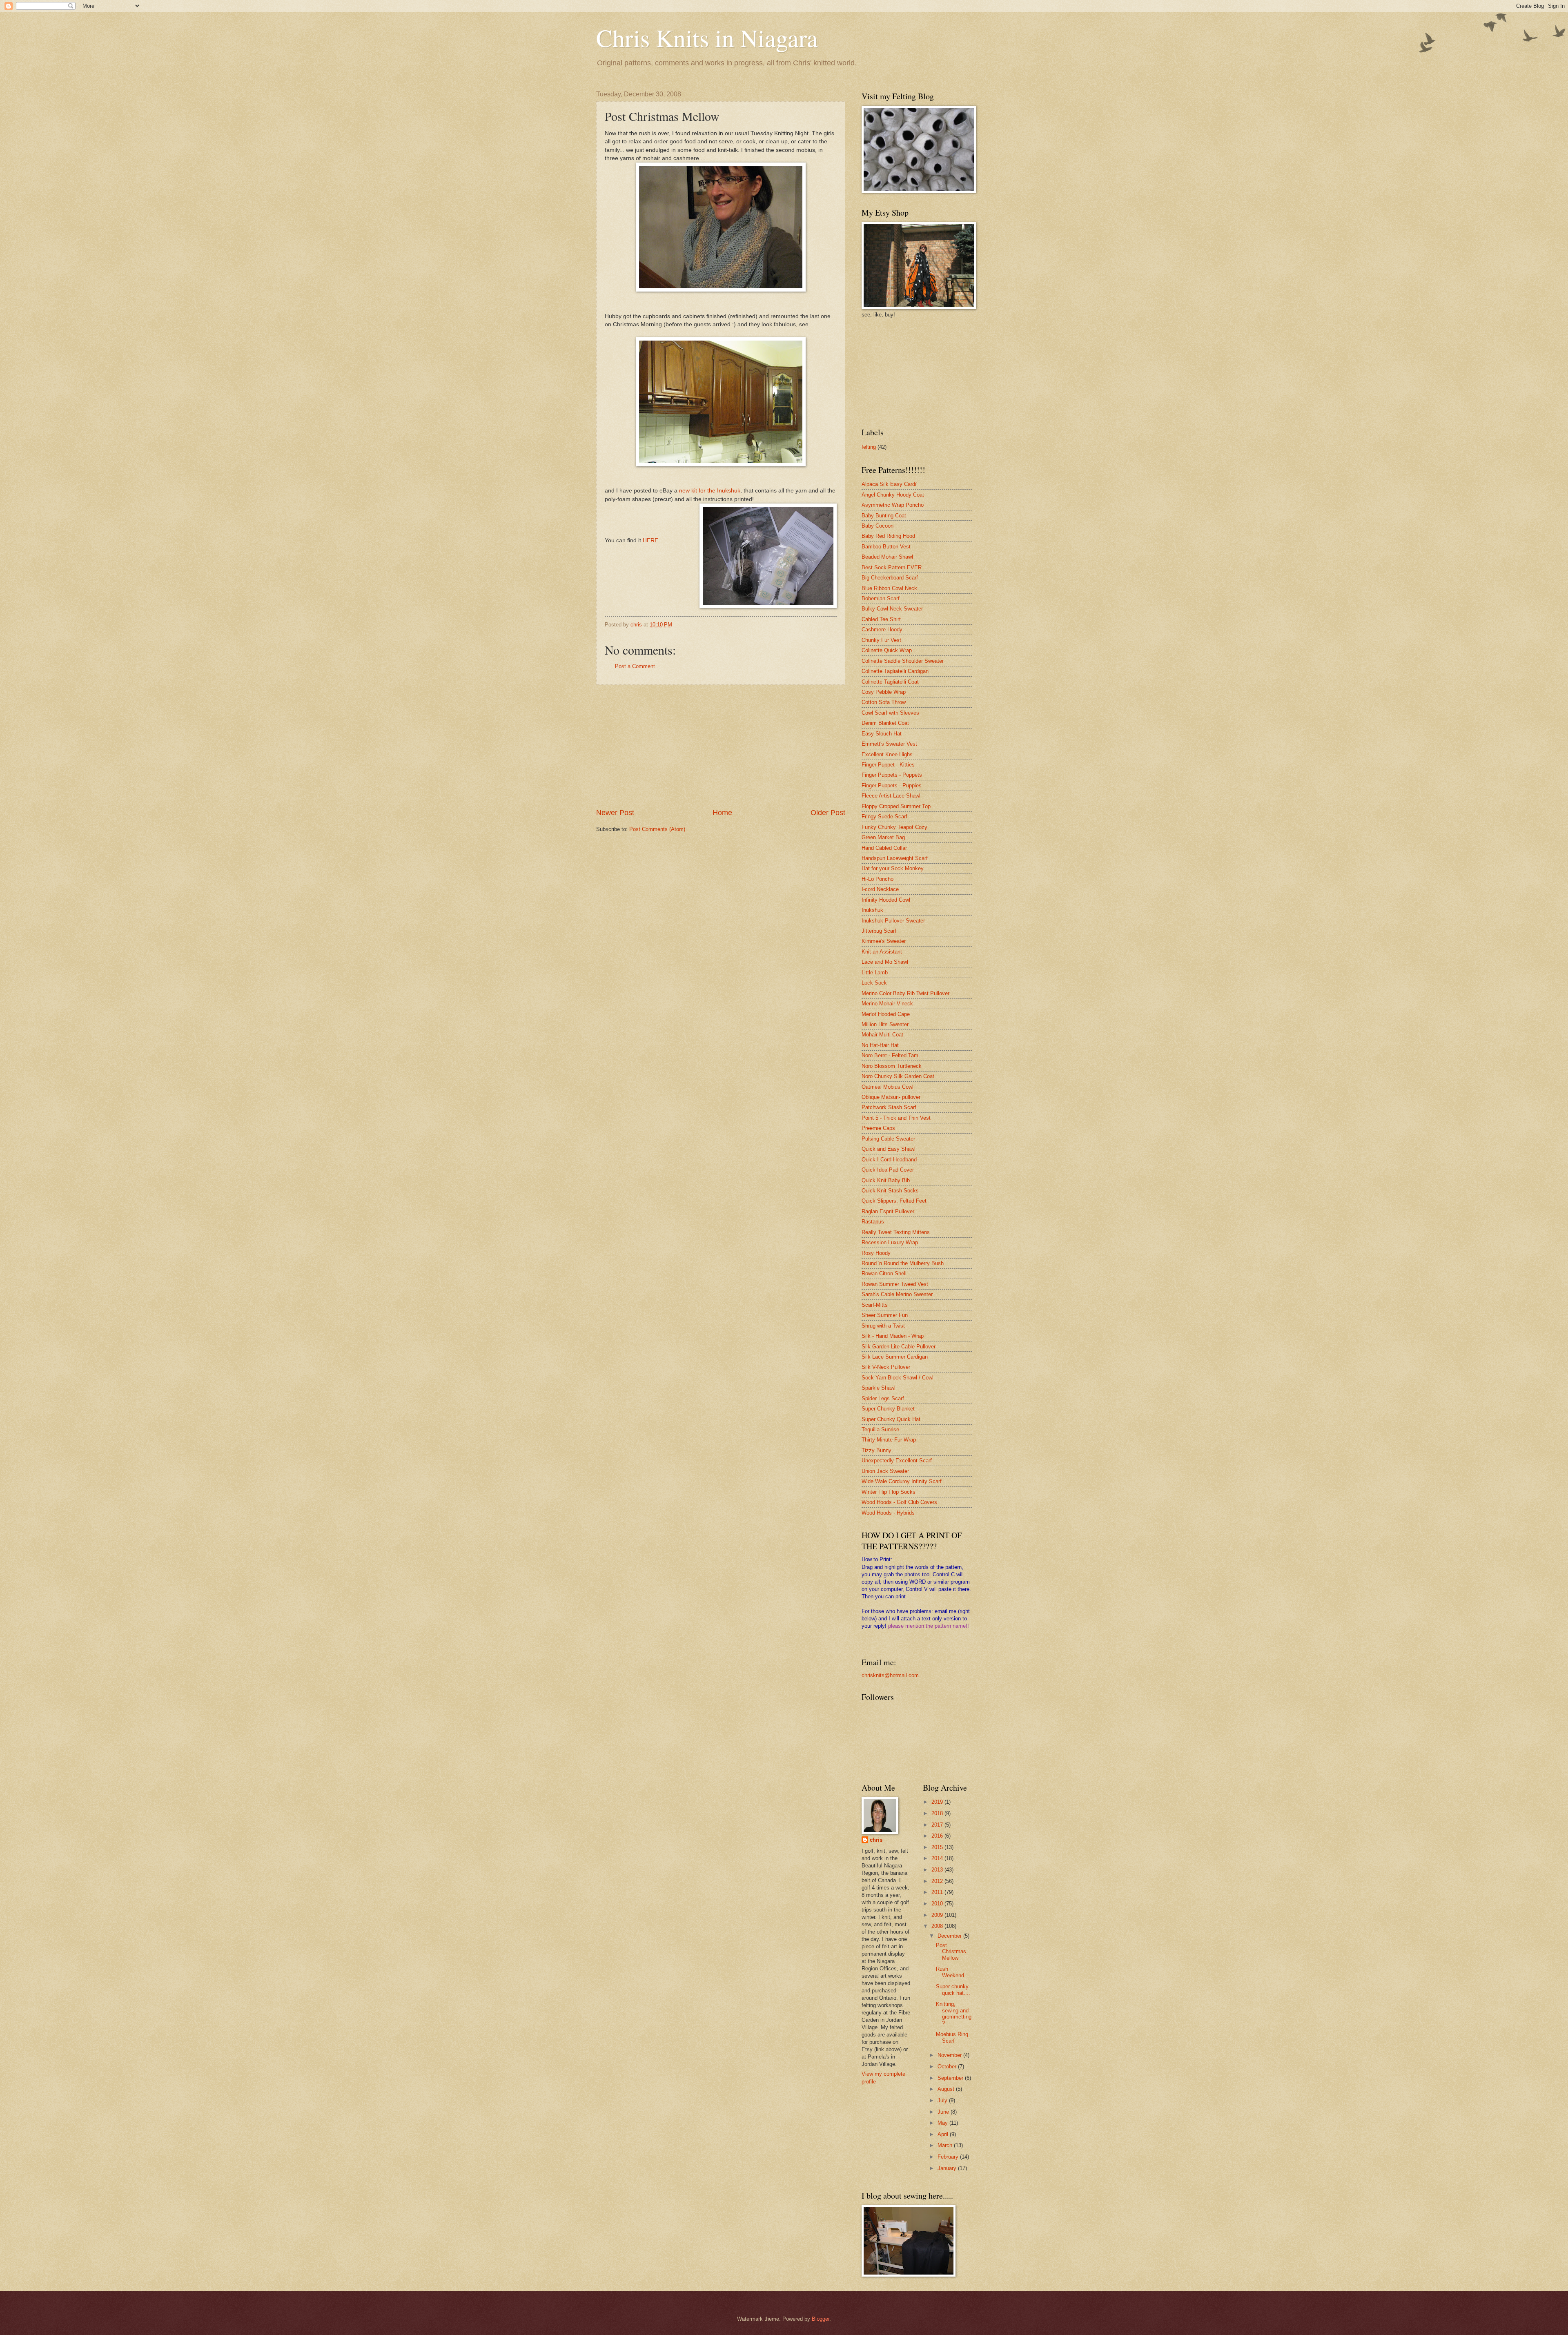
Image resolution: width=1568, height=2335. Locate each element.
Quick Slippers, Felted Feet (894, 1201)
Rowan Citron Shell (884, 1273)
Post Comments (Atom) (657, 829)
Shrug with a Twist (883, 1326)
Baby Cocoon (878, 526)
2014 (938, 1858)
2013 (938, 1870)
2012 (938, 1881)
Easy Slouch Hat (882, 734)
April (944, 2134)
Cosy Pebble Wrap (884, 692)
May (943, 2123)
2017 (938, 1825)
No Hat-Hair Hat (880, 1045)
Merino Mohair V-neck (887, 1004)
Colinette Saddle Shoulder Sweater (903, 661)
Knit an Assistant (882, 952)
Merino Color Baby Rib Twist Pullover (905, 993)
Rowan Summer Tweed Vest (895, 1284)
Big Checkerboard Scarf (890, 578)
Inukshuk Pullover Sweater (893, 921)
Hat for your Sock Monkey (893, 868)
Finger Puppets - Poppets (892, 775)
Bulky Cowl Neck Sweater (892, 609)
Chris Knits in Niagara (707, 38)
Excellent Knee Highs (887, 754)
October (948, 2067)
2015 (938, 1847)
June (944, 2112)
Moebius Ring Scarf (952, 2037)
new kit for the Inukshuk (710, 491)
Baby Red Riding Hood (888, 536)
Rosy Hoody (876, 1253)
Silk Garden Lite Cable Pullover (899, 1347)
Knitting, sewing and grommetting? (954, 2013)
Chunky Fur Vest (881, 640)
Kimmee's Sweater (884, 941)
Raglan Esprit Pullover (888, 1211)
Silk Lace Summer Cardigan (895, 1357)
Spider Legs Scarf (883, 1398)
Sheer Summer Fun (885, 1315)
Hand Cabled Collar (884, 848)
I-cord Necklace (880, 889)
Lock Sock (874, 983)
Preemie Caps (878, 1128)
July (943, 2100)
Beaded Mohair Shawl (887, 557)
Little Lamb (875, 973)
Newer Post (615, 813)
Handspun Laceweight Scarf (895, 858)
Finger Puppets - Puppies (892, 785)
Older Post (828, 813)
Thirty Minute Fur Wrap (889, 1440)
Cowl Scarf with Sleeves (890, 713)
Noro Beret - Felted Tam (890, 1055)
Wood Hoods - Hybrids (888, 1513)
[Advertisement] (721, 746)
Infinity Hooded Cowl (886, 900)
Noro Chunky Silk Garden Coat (898, 1076)
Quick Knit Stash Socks (890, 1191)
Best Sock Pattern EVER (892, 567)
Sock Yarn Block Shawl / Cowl (898, 1378)
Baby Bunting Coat (884, 516)
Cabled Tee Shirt (881, 619)
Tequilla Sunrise (880, 1429)
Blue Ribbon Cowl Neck (889, 588)
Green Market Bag (883, 837)
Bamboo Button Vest (886, 547)
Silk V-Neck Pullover (886, 1367)
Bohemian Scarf (881, 598)
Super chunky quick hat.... (953, 1990)
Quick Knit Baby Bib (886, 1180)
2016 (938, 1836)
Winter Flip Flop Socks (889, 1492)
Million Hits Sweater (885, 1024)
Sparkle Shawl (879, 1388)
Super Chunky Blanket (888, 1409)
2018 (938, 1813)
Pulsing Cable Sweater (888, 1139)
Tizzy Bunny (876, 1450)
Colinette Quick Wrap (887, 650)
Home (722, 813)
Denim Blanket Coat (885, 723)
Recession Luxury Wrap (890, 1242)
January (948, 2168)
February (949, 2157)
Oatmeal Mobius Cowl (888, 1087)
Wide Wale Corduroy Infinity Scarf (902, 1481)
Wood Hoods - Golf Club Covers (899, 1502)
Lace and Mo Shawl (885, 962)
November (950, 2055)
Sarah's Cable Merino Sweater (897, 1294)
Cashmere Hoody (882, 629)
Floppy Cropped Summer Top (896, 806)
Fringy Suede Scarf (884, 817)
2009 (938, 1915)
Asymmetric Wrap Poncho (893, 505)
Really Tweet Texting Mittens (896, 1232)
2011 (938, 1892)
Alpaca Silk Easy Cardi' (889, 484)
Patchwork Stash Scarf (889, 1107)
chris (876, 1840)
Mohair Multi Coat (882, 1035)
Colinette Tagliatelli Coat (890, 682)
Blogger (821, 2319)
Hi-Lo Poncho (878, 879)
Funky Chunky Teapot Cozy (894, 827)
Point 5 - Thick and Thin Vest (896, 1118)
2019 (938, 1802)
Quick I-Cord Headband (889, 1160)
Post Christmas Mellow (951, 1952)
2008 (938, 1926)
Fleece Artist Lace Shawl (891, 796)
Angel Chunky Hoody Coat (893, 495)
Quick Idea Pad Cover (888, 1170)
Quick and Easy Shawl (889, 1149)
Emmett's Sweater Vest (889, 744)
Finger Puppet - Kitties (888, 765)
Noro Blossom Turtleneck (892, 1066)
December (950, 1936)
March (946, 2145)
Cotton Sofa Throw (884, 702)
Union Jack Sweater (885, 1471)
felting (869, 447)
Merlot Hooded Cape (886, 1014)
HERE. (651, 540)
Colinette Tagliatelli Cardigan (895, 671)
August (947, 2089)
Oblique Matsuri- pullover (891, 1097)
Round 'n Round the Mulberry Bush (903, 1263)
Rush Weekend (950, 1972)
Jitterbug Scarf (879, 931)
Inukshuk (872, 910)
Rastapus (873, 1222)
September (951, 2078)
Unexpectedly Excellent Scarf (897, 1460)
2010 (938, 1904)
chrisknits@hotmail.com (890, 1675)
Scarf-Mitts (875, 1305)
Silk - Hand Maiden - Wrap (893, 1336)
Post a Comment (635, 666)
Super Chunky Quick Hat (891, 1419)
